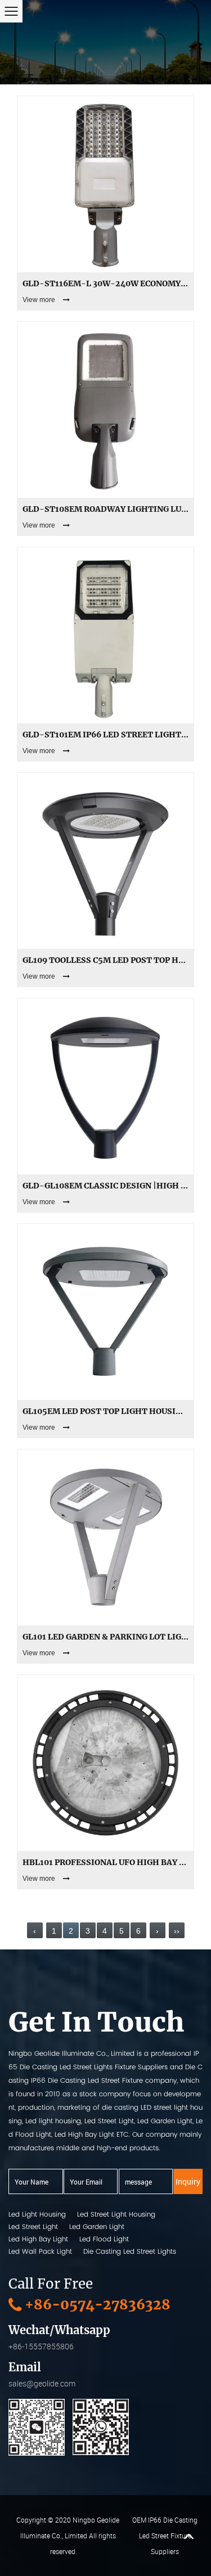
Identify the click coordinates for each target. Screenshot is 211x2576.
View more (39, 300)
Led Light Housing (37, 2214)
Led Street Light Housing (116, 2214)
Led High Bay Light (38, 2239)
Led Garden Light (97, 2226)
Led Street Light (33, 2226)
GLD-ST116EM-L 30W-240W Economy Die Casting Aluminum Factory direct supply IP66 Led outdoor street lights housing (105, 283)
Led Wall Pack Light (40, 2251)
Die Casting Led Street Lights (130, 2251)
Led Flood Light (104, 2239)
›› (177, 1931)
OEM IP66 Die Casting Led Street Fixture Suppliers (165, 2536)
